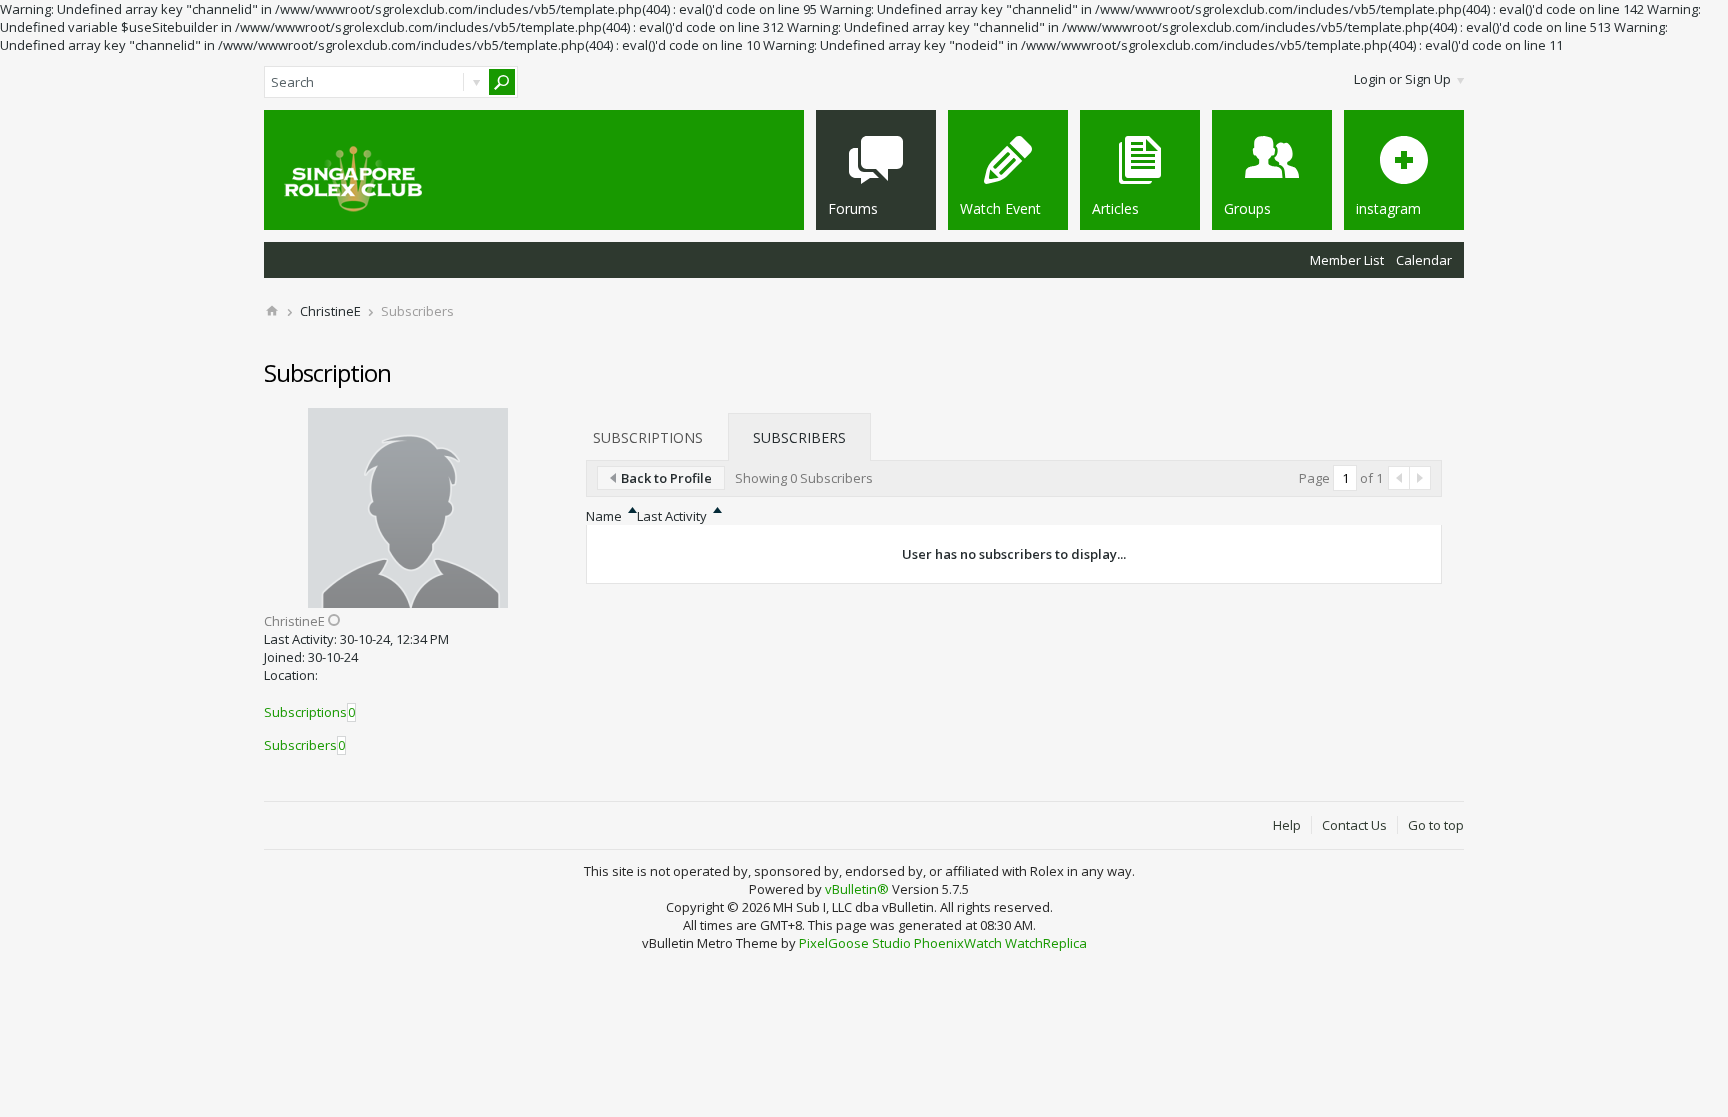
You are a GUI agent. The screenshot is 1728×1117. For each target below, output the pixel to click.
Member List (1347, 260)
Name (604, 516)
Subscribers (300, 745)
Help (1287, 825)
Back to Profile (666, 478)
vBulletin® (857, 889)
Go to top (1436, 825)
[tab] (648, 437)
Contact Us (1354, 825)
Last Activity (672, 516)
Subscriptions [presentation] (648, 437)
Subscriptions (305, 712)
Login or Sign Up (1402, 79)
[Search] (502, 82)
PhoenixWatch (958, 943)
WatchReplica (1046, 943)
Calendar (1424, 260)
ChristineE (330, 311)
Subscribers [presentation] (799, 437)
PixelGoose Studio (855, 943)
